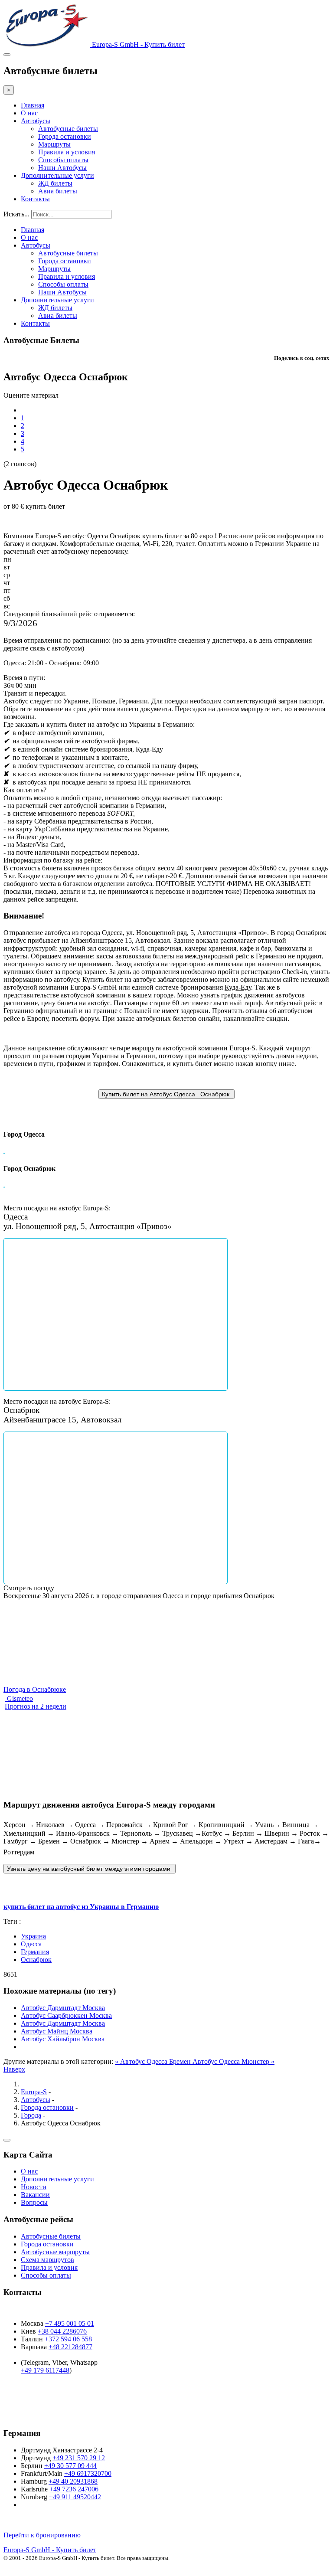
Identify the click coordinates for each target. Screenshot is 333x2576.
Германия (35, 1952)
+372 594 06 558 (68, 2339)
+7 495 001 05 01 (70, 2323)
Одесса (31, 1944)
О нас (29, 113)
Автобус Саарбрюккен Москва (66, 2015)
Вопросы (34, 2202)
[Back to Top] (7, 2140)
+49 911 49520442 (75, 2497)
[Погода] (7, 1617)
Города (31, 2115)
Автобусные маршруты (55, 2252)
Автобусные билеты (68, 129)
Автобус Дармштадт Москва (63, 2008)
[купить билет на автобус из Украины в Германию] (90, 1868)
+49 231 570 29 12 (79, 2458)
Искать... (16, 214)
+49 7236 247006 (74, 2489)
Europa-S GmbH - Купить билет (50, 2550)
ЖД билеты (55, 183)
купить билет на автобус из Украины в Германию (81, 1907)
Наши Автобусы (62, 168)
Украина (33, 1936)
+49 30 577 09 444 (70, 2466)
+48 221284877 (70, 2347)
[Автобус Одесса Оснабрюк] (166, 1094)
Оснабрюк (36, 1960)
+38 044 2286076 (62, 2331)
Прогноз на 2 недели (36, 1706)
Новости (34, 2187)
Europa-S (34, 2092)
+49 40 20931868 (73, 2481)
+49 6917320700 (88, 2473)
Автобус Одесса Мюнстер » (233, 2061)
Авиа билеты (58, 191)
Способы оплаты (63, 160)
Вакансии (35, 2195)
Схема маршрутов (47, 2260)
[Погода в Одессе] (9, 1608)
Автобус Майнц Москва (57, 2031)
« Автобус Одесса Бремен (154, 2061)
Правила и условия (67, 152)
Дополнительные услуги (57, 175)
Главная (33, 105)
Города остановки (65, 136)
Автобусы (36, 121)
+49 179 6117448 (45, 2370)
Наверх (14, 2069)
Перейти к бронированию (42, 2535)
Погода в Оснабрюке (35, 1689)
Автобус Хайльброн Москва (63, 2039)
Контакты (35, 199)
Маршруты (54, 144)
